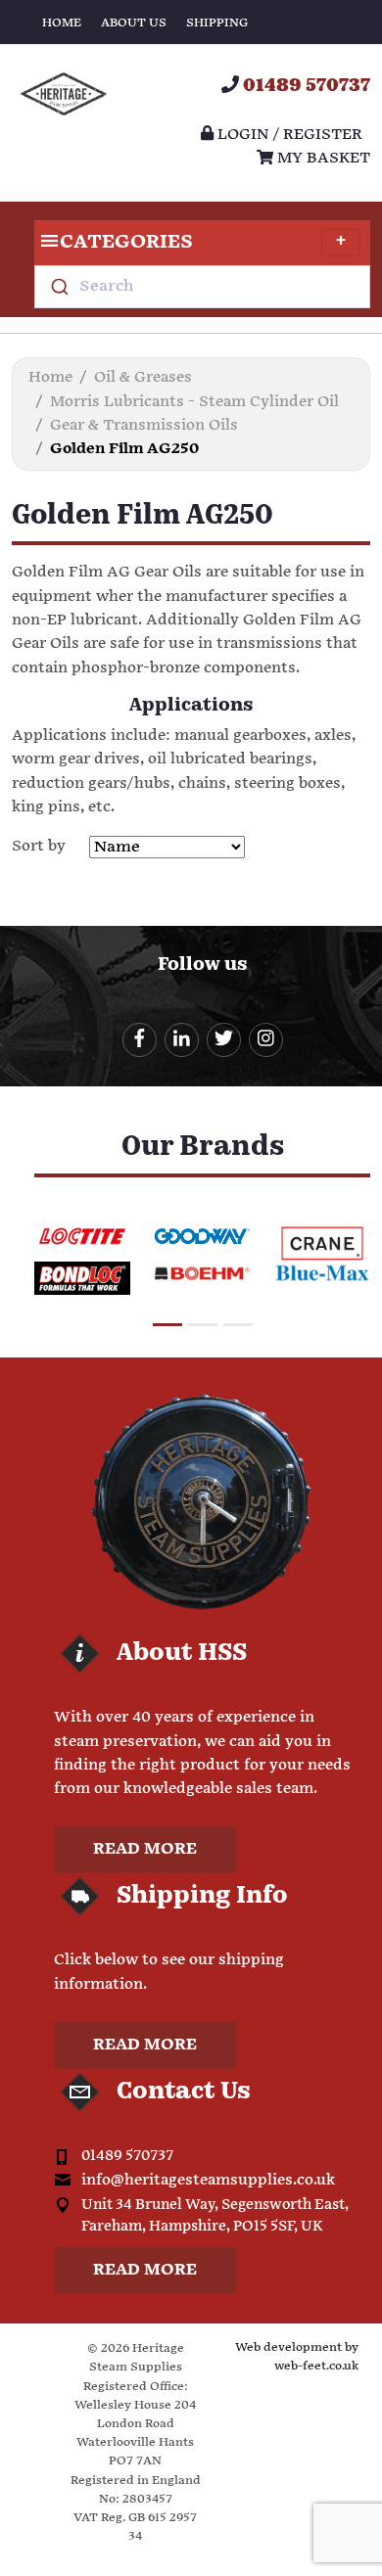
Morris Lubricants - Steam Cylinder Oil (194, 402)
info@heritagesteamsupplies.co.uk (208, 2180)
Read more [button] (145, 1849)
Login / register (288, 135)
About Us (134, 23)
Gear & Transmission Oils (144, 425)
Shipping (217, 23)
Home (62, 23)
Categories (126, 242)
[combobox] (202, 287)
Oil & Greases (143, 377)
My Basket (322, 158)
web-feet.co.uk (316, 2366)
